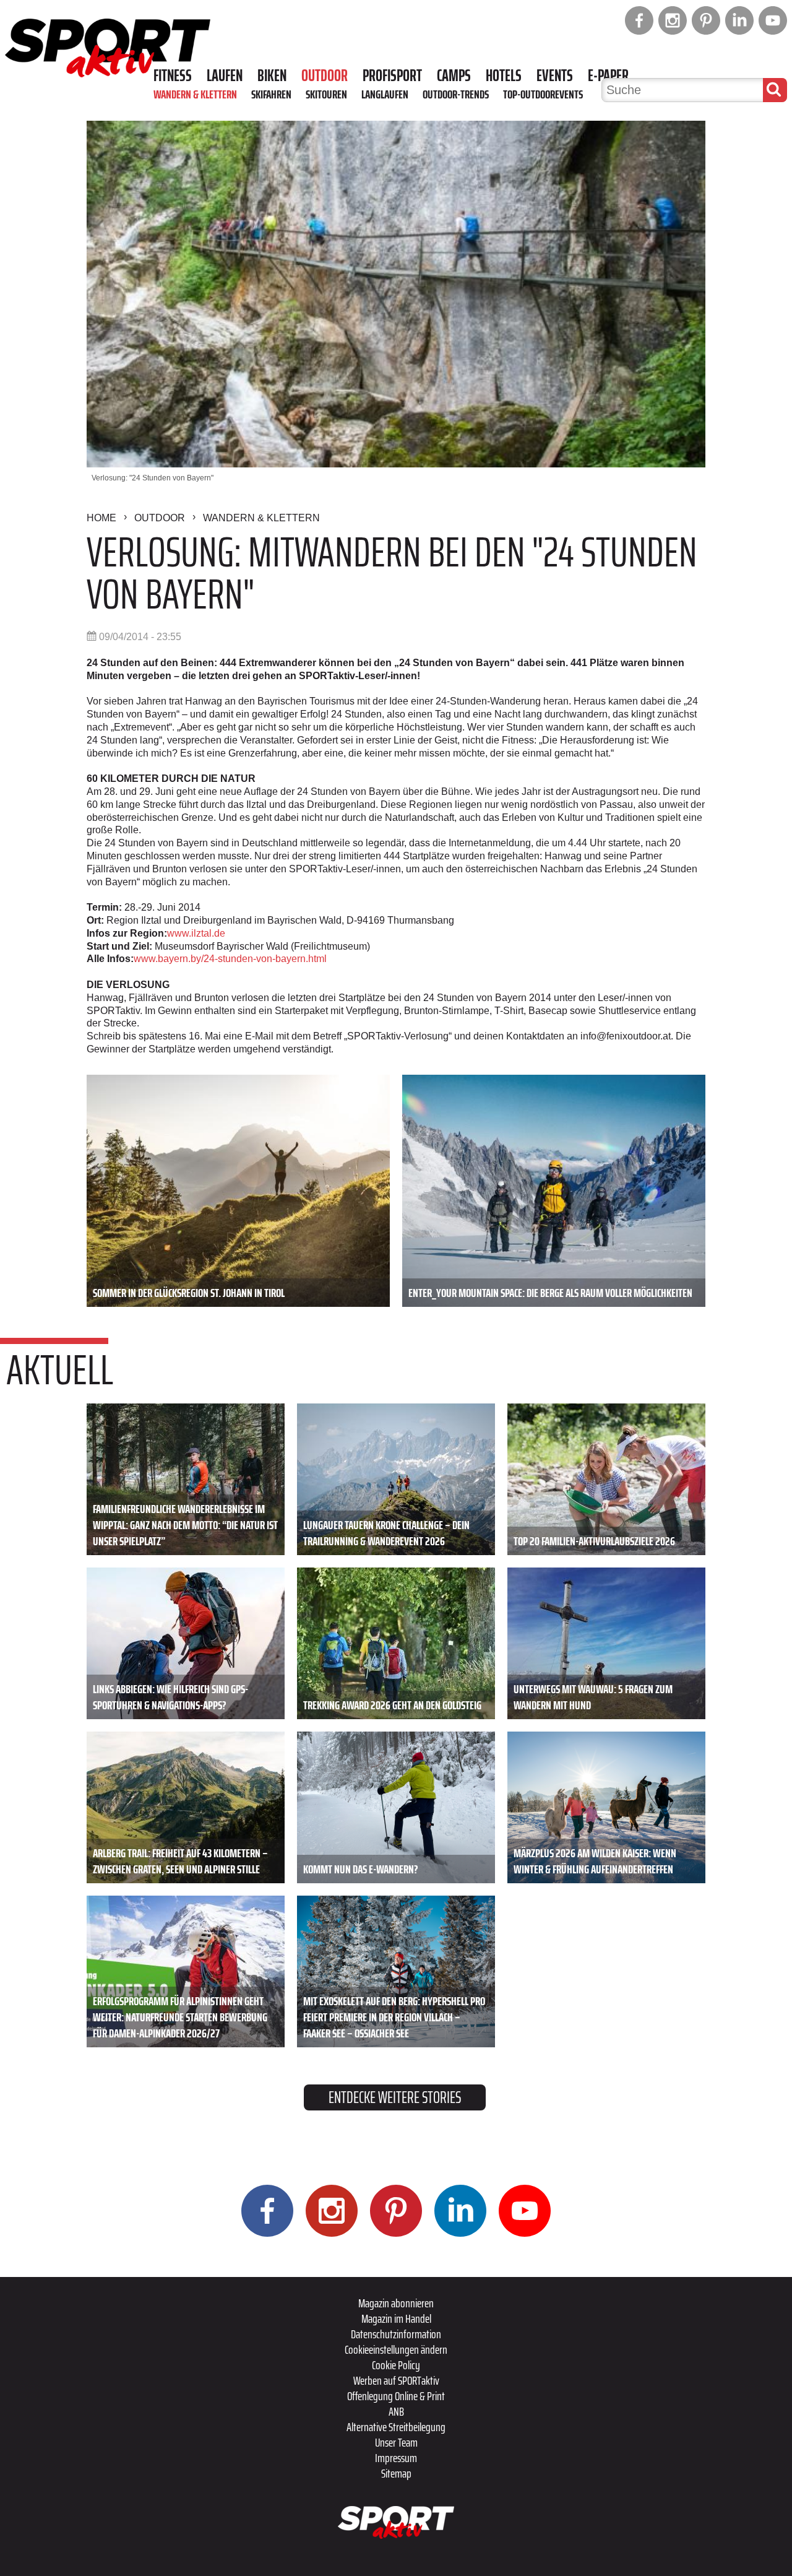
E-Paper (608, 76)
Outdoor (325, 76)
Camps (454, 76)
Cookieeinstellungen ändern (396, 2349)
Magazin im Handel (396, 2318)
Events (555, 76)
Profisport (392, 76)
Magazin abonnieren (396, 2303)
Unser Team (396, 2442)
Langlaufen (385, 94)
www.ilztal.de (196, 933)
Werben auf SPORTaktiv (396, 2380)
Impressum (396, 2458)
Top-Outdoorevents (543, 94)
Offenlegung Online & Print (396, 2396)
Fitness (173, 76)
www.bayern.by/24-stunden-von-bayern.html (230, 959)
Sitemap (396, 2473)
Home (101, 518)
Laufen (225, 76)
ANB (396, 2411)
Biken (272, 76)
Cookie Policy (396, 2365)
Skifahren (271, 94)
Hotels (504, 76)
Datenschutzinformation (396, 2334)
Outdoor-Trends (456, 94)
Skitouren (326, 94)
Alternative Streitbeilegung (396, 2427)
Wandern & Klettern (195, 94)
